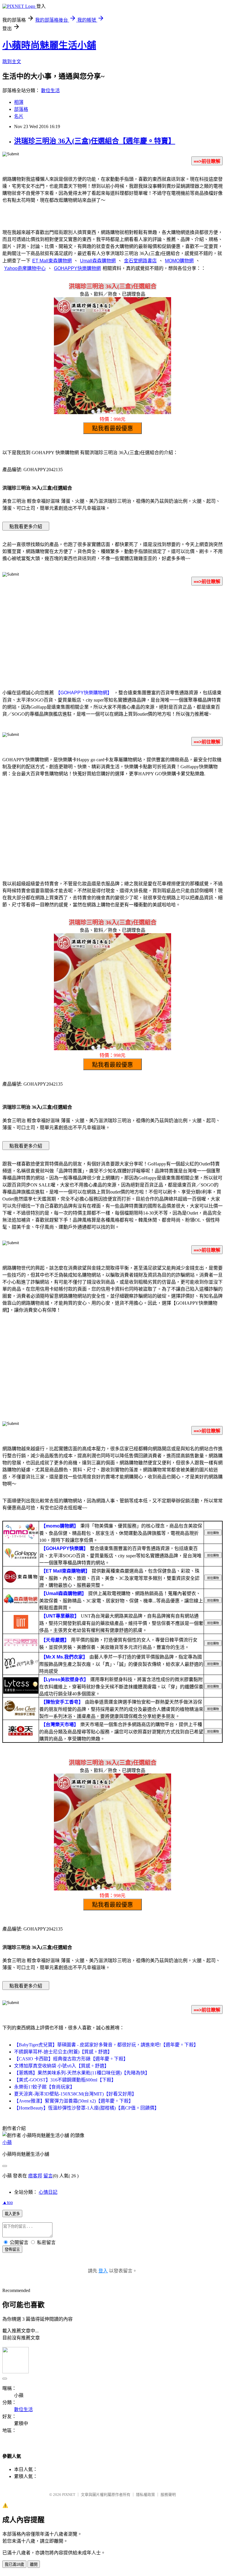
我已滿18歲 (14, 2564)
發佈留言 (12, 2249)
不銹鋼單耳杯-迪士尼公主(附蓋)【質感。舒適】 (63, 2052)
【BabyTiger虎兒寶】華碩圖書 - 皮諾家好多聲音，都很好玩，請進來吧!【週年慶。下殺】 (106, 2045)
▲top (8, 2202)
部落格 (21, 109)
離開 (34, 2564)
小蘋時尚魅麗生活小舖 (49, 45)
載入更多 (12, 2214)
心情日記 (48, 2192)
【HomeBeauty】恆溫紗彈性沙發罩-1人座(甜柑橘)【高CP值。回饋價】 (87, 2108)
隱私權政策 (145, 2495)
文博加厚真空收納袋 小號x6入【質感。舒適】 (62, 2066)
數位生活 (50, 91)
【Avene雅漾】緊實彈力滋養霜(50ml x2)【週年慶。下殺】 (74, 2101)
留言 (48, 2176)
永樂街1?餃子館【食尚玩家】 (44, 2087)
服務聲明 (168, 2495)
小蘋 (7, 2142)
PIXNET (69, 2495)
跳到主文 (12, 62)
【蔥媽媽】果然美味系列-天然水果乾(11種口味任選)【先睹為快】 (82, 2073)
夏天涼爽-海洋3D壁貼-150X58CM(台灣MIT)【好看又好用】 (75, 2094)
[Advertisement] (112, 636)
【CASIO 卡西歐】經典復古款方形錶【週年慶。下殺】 (71, 2059)
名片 (19, 116)
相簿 (19, 102)
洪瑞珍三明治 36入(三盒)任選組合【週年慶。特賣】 (95, 141)
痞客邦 (35, 2176)
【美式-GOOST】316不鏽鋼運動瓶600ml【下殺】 (65, 2080)
